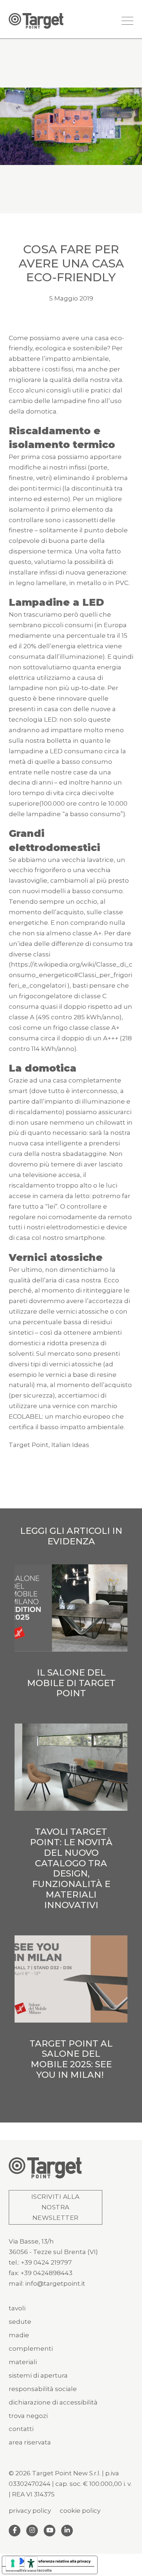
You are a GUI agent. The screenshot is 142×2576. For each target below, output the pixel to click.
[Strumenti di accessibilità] (31, 2563)
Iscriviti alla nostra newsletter (56, 2207)
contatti (21, 2429)
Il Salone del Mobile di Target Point (71, 1683)
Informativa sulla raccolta (29, 2570)
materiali (23, 2362)
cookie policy (80, 2511)
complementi (31, 2349)
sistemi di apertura (38, 2375)
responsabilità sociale (43, 2389)
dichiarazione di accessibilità (53, 2402)
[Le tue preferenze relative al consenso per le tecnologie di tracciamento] (13, 2563)
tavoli (17, 2308)
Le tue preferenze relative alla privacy (57, 2561)
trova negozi (28, 2416)
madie (19, 2335)
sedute (20, 2322)
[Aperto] (127, 21)
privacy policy (30, 2511)
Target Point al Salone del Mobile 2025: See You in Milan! (71, 2059)
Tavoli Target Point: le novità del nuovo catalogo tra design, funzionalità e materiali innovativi (71, 1868)
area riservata (30, 2442)
